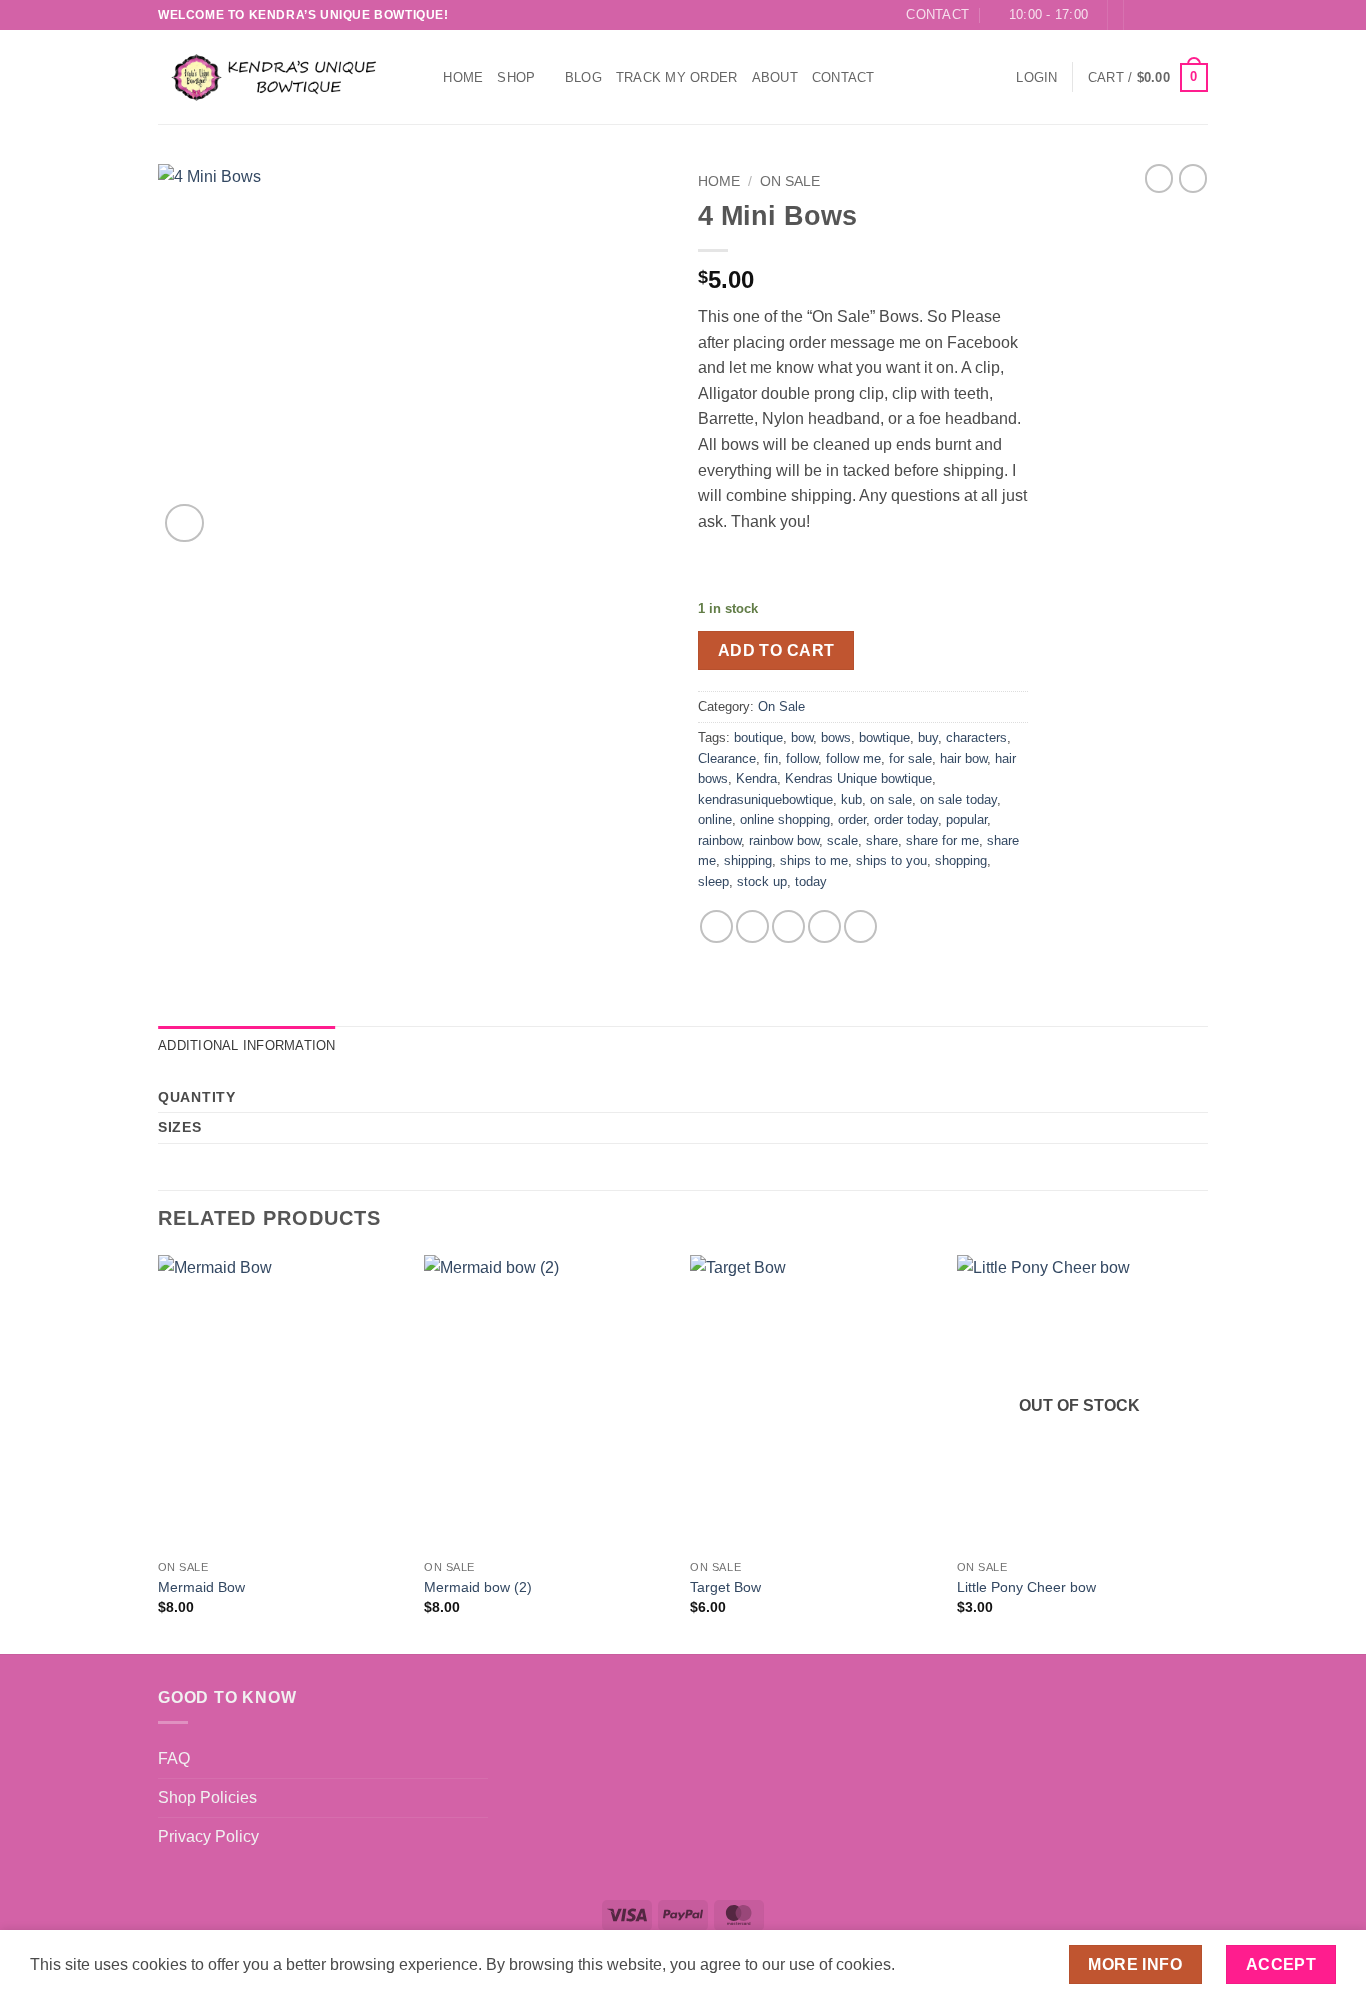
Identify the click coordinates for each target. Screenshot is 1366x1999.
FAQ (174, 1758)
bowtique (884, 737)
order (852, 819)
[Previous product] (1193, 178)
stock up (762, 881)
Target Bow (725, 1587)
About (775, 77)
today (811, 881)
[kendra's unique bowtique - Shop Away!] (271, 77)
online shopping (785, 819)
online (715, 819)
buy (928, 737)
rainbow (719, 840)
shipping (748, 860)
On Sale (790, 181)
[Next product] (1159, 178)
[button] (1036, 77)
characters (976, 737)
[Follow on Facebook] (1141, 15)
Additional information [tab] (247, 1045)
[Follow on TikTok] (1179, 15)
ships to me (814, 860)
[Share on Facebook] (716, 926)
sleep (713, 881)
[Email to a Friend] (788, 926)
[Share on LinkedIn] (860, 926)
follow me (853, 758)
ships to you (891, 860)
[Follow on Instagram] (1160, 15)
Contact (843, 77)
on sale (891, 799)
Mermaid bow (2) (478, 1587)
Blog (583, 77)
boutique (758, 737)
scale (842, 840)
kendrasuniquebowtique (765, 799)
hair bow (963, 758)
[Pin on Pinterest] (824, 926)
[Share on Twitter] (752, 926)
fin (771, 758)
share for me (942, 840)
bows (836, 737)
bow (802, 737)
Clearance (727, 758)
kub (851, 799)
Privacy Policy (208, 1836)
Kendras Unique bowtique (858, 778)
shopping (961, 860)
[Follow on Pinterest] (1198, 15)
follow (802, 758)
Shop (516, 77)
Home (463, 77)
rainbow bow (784, 840)
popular (966, 819)
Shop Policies (207, 1797)
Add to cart (776, 650)
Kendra (756, 778)
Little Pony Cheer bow (1026, 1587)
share (882, 840)
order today (906, 819)
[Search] (421, 77)
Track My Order (677, 77)
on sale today (958, 799)
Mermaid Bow (201, 1587)
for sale (910, 758)
